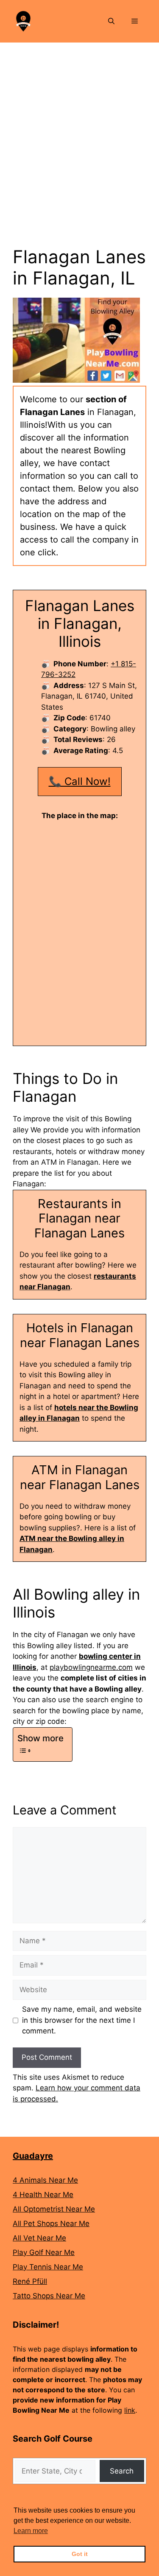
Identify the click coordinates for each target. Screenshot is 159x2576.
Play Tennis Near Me (48, 2267)
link (130, 2410)
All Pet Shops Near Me (51, 2223)
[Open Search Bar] (111, 21)
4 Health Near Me (43, 2195)
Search (122, 2471)
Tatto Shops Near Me (49, 2296)
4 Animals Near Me (45, 2180)
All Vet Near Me (39, 2238)
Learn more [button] (31, 2531)
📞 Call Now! (80, 781)
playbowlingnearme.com (91, 1667)
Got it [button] (80, 2554)
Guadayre (33, 2156)
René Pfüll (30, 2281)
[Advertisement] (79, 127)
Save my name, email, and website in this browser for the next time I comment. (82, 2020)
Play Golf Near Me (44, 2252)
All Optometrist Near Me (54, 2209)
